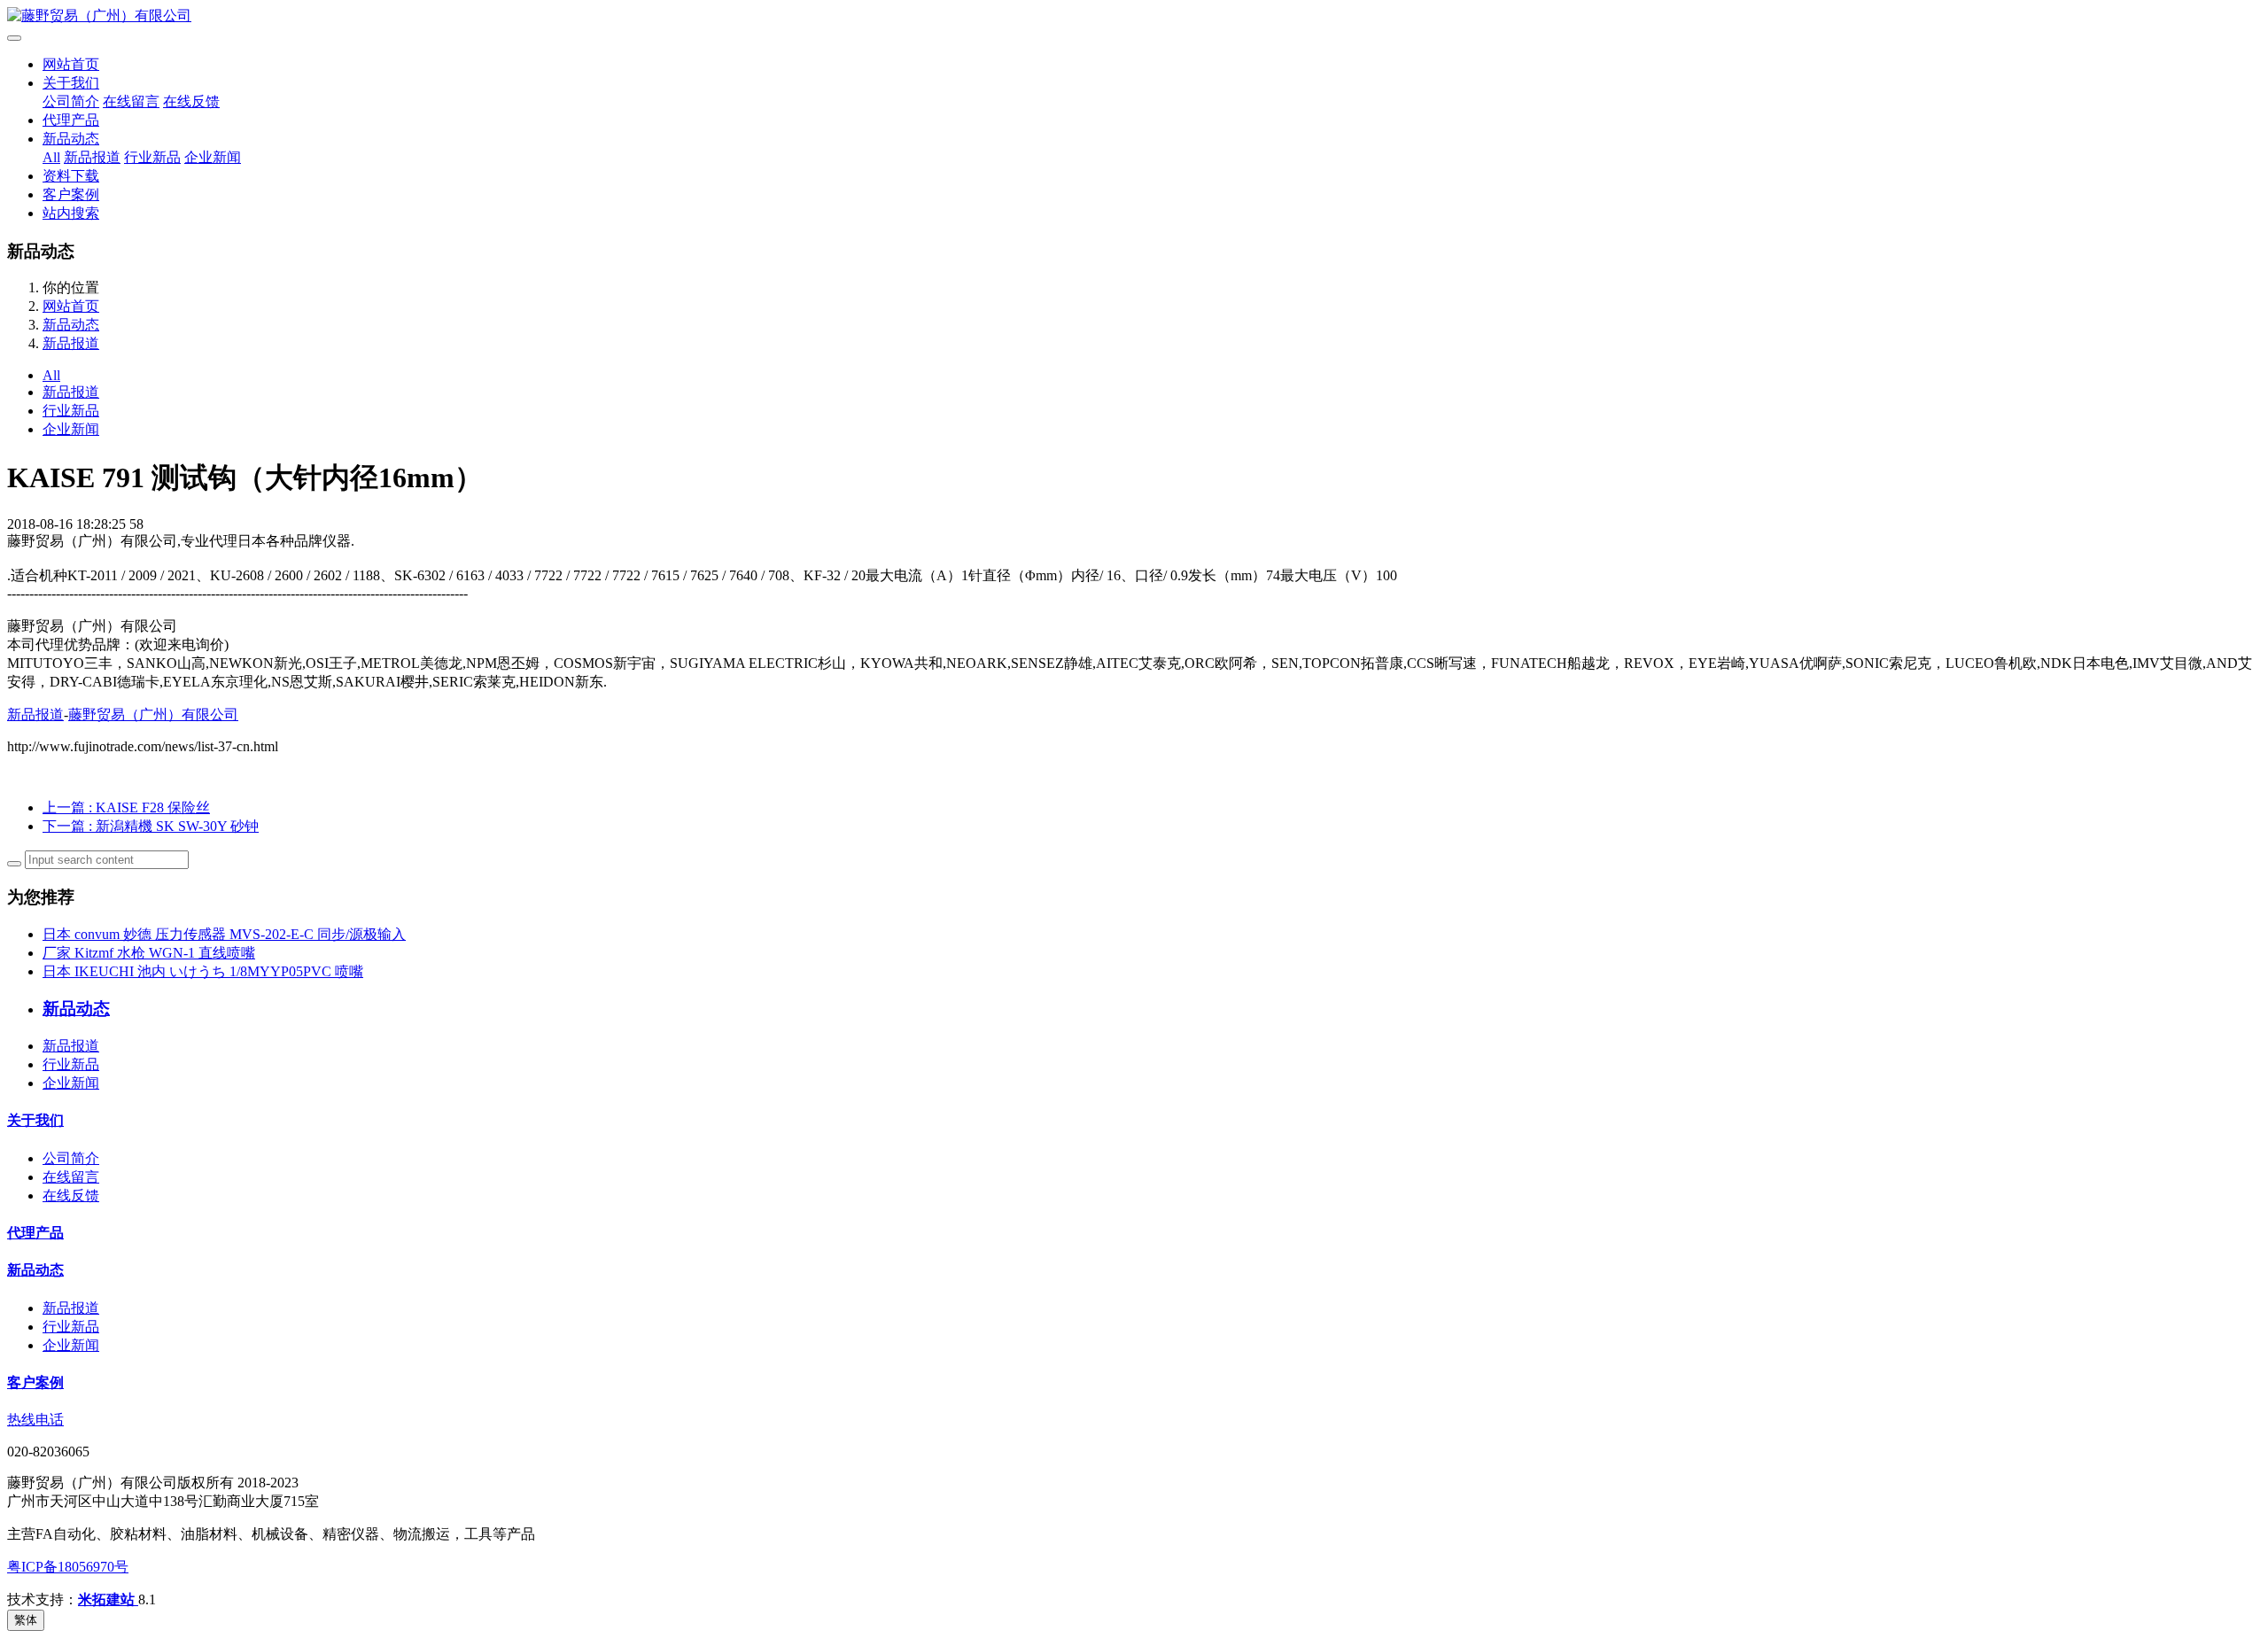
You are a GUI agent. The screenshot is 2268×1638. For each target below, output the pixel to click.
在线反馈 (191, 101)
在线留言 (131, 101)
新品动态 (71, 139)
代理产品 (71, 120)
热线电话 (35, 1420)
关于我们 (71, 83)
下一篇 (151, 826)
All (51, 157)
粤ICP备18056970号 (68, 1567)
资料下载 (71, 176)
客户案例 (71, 194)
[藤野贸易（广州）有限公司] (1134, 16)
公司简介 (71, 101)
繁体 (26, 1620)
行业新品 (152, 157)
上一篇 (126, 807)
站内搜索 (71, 213)
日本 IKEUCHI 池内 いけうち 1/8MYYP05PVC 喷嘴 (203, 971)
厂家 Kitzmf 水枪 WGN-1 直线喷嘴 (149, 953)
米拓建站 (108, 1599)
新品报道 (92, 157)
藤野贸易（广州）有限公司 (153, 714)
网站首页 (71, 64)
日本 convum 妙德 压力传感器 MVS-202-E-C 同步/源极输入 (224, 934)
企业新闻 (213, 157)
